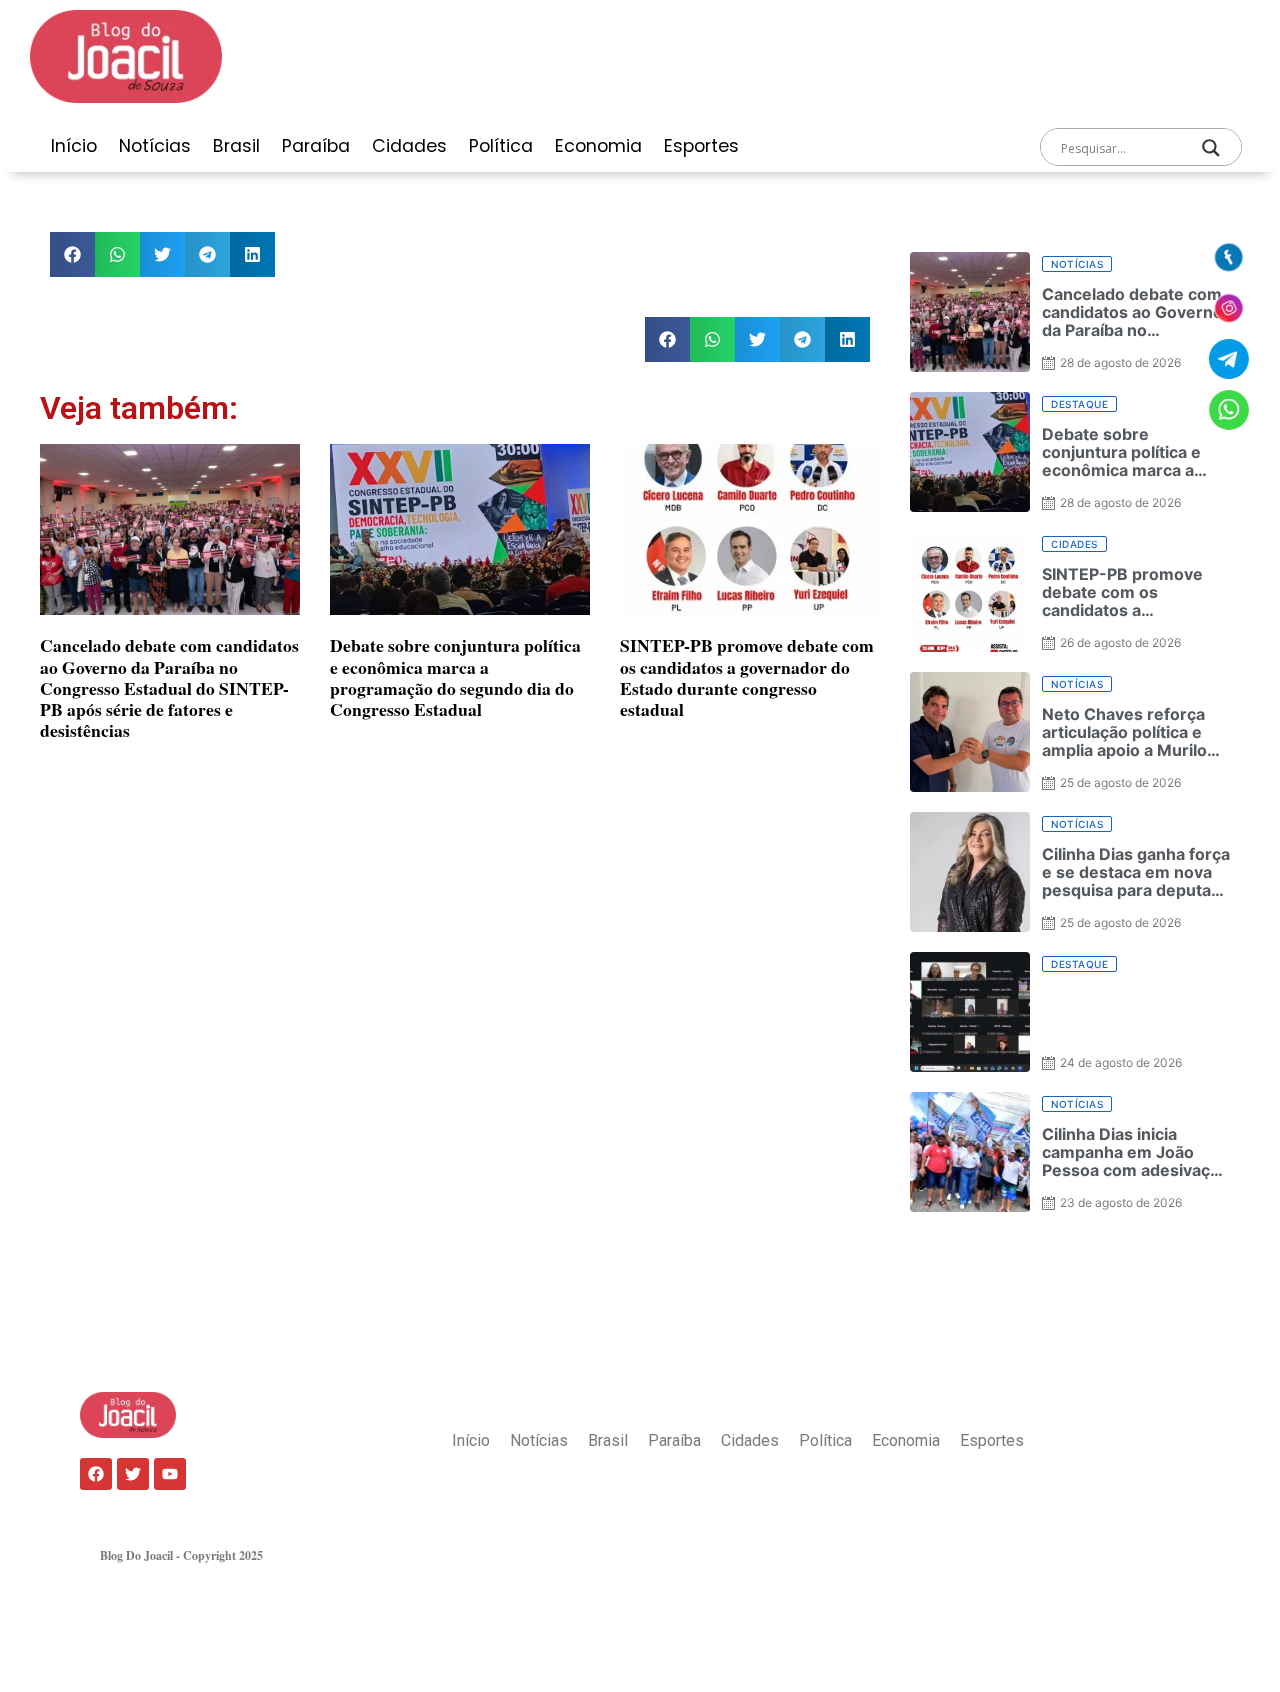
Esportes (701, 146)
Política (501, 146)
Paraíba (316, 146)
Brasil (236, 146)
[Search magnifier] (1211, 148)
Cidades (409, 146)
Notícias (155, 146)
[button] (72, 254)
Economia (598, 146)
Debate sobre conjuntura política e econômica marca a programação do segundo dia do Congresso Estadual (455, 676)
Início (74, 146)
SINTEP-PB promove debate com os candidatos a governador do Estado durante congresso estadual (747, 676)
